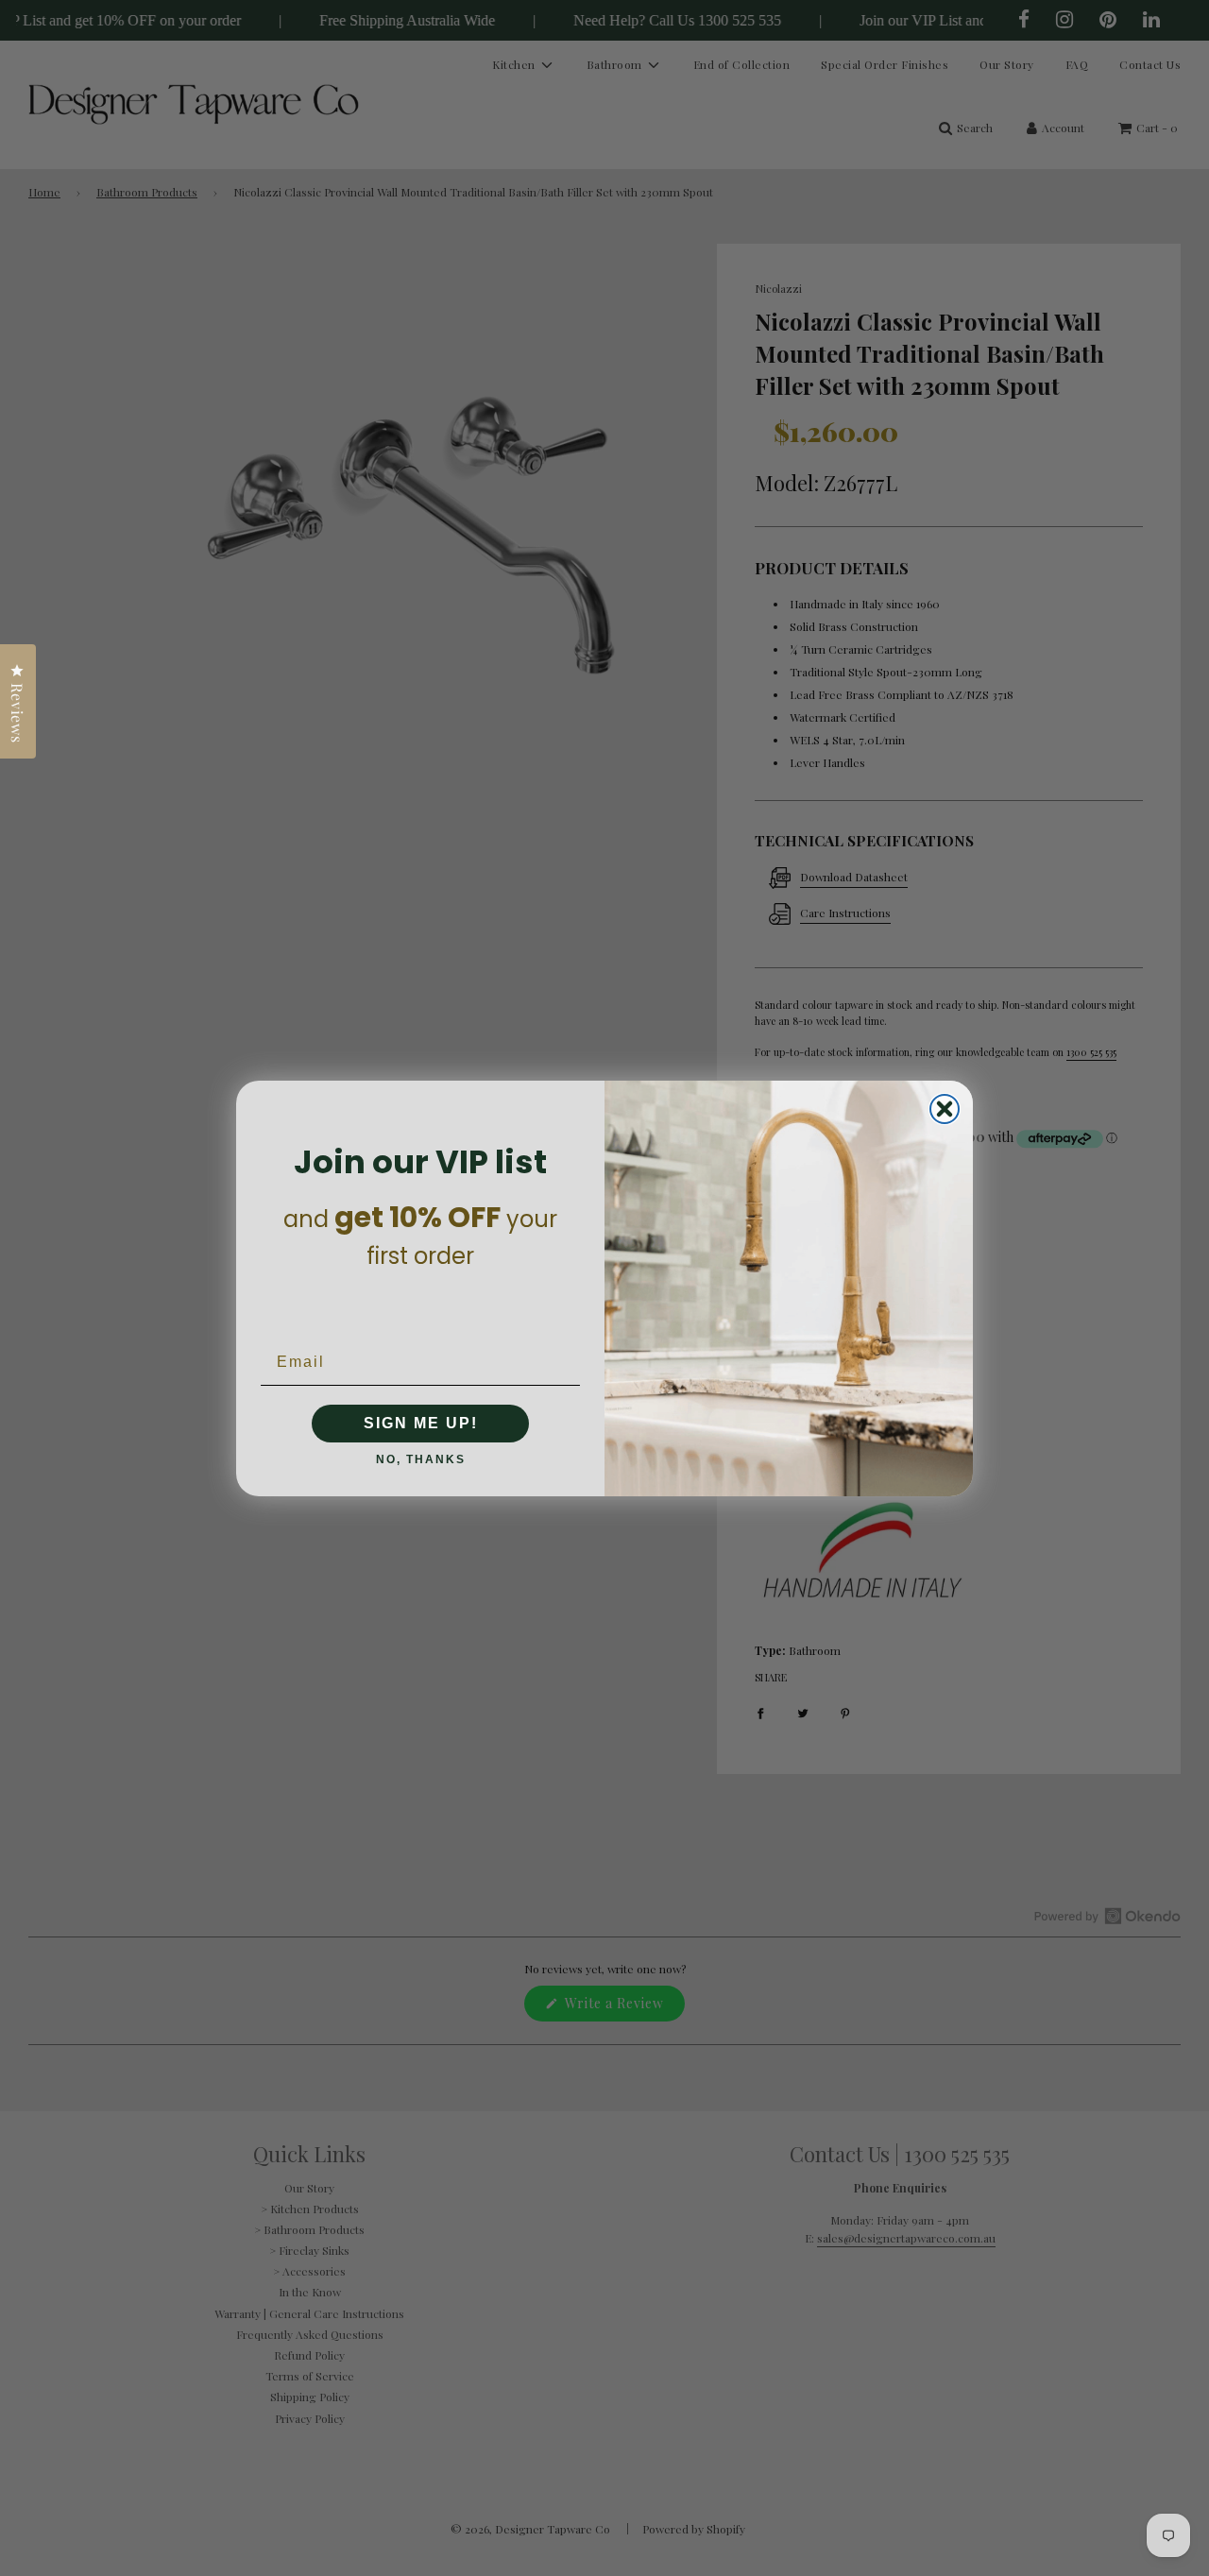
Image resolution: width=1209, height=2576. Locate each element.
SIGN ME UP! (421, 1423)
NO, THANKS (421, 1459)
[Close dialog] (945, 1109)
